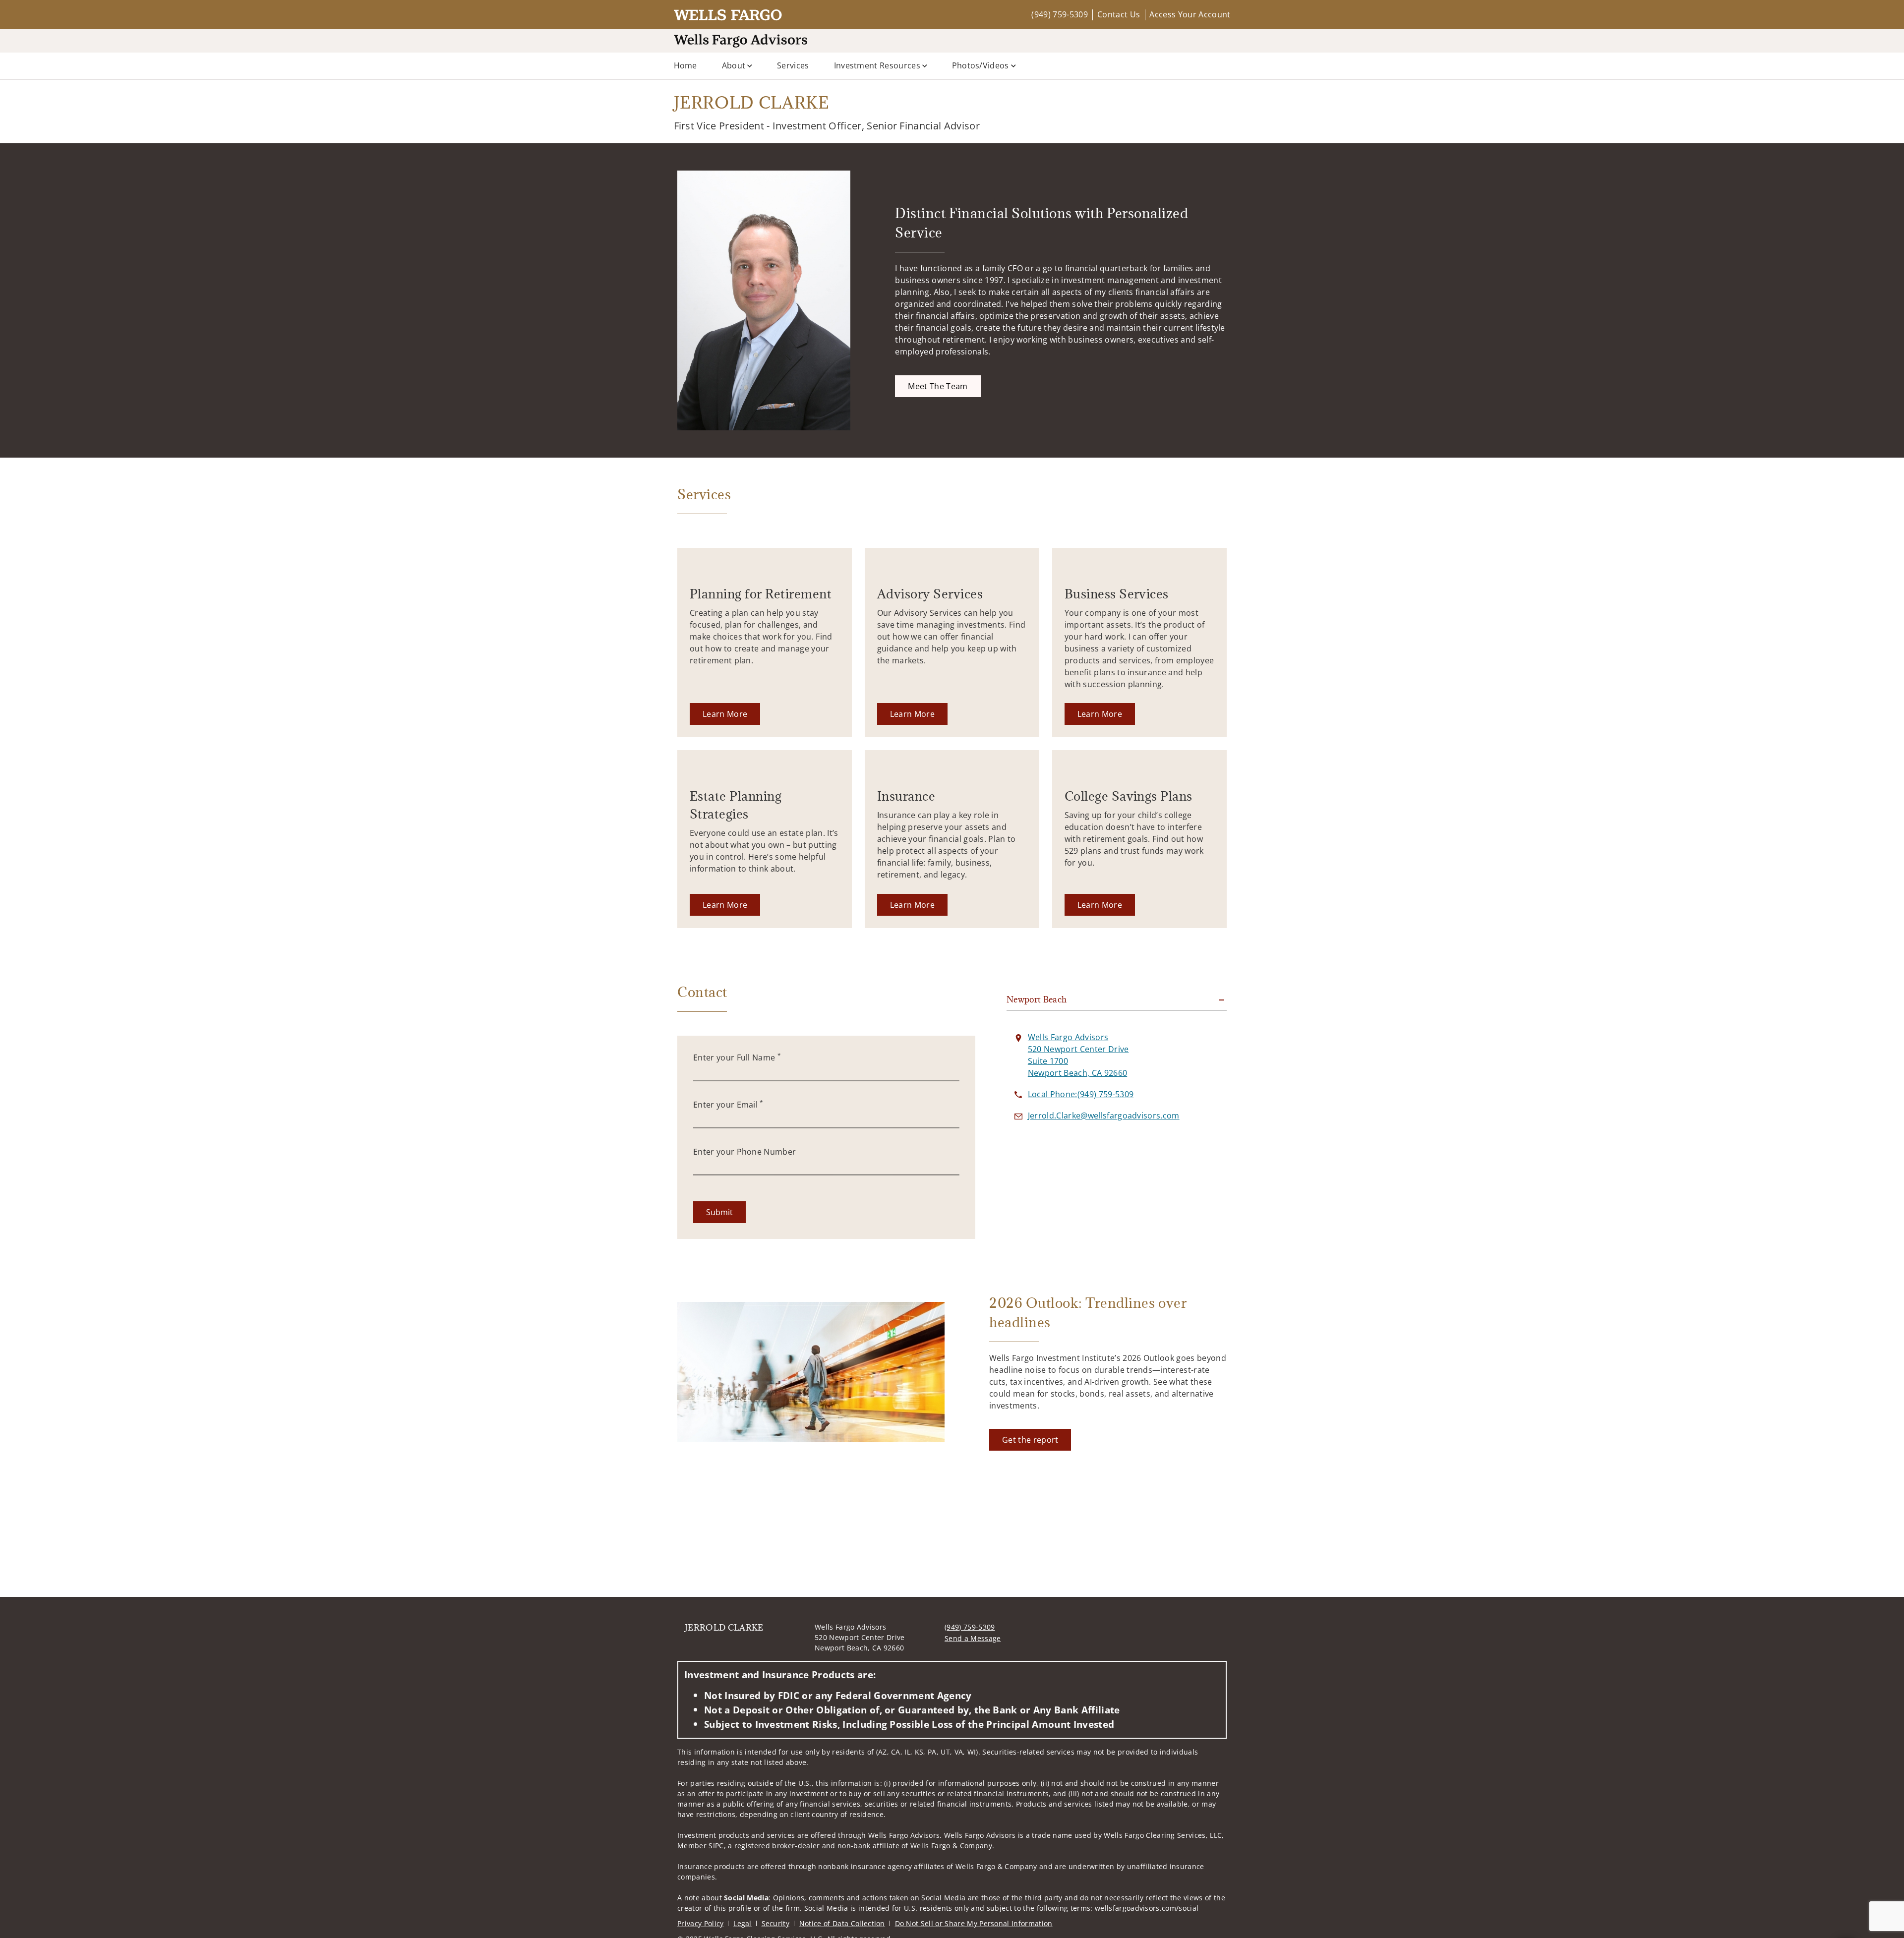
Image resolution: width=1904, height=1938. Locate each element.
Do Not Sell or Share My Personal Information (974, 1923)
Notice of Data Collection (842, 1923)
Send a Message (973, 1638)
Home (685, 65)
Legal (743, 1923)
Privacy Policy (700, 1923)
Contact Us (1119, 14)
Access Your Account (1190, 14)
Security (776, 1923)
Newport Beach (1037, 999)
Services (793, 65)
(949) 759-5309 (1059, 14)
